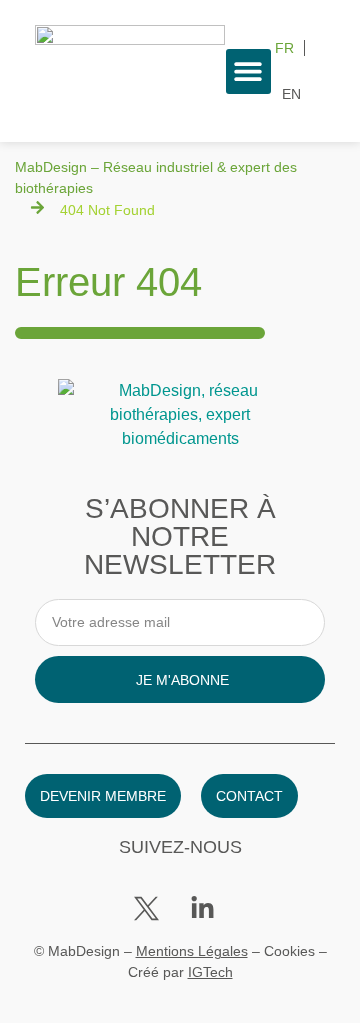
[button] (248, 71)
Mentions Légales (192, 951)
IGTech (210, 972)
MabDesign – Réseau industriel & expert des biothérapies (156, 177)
